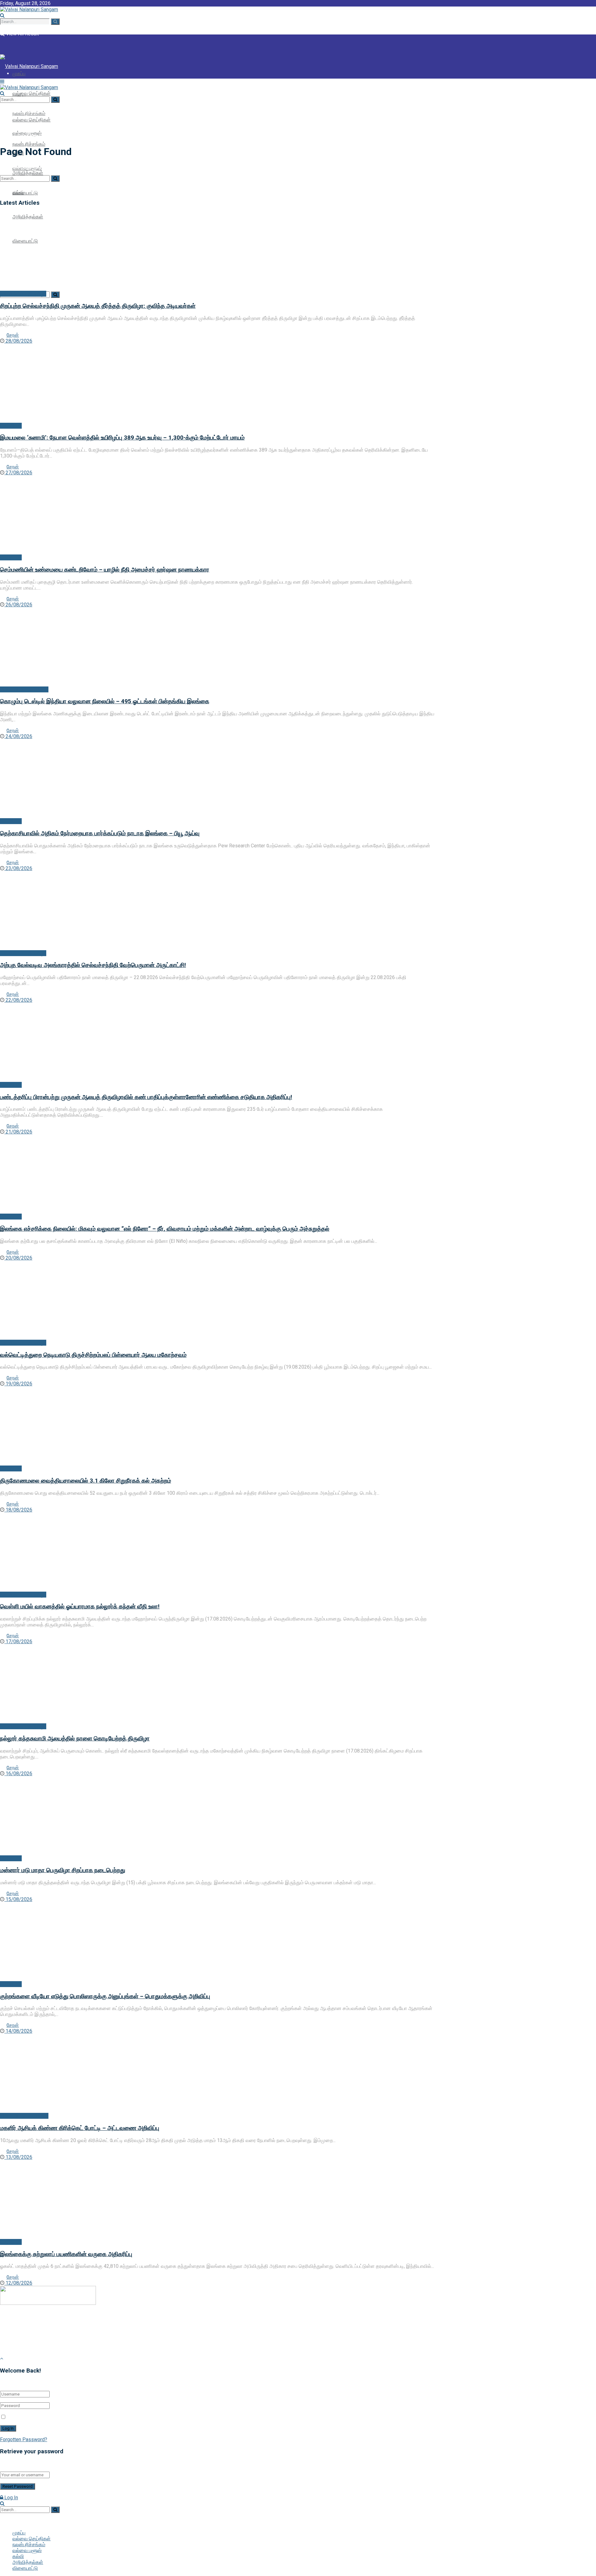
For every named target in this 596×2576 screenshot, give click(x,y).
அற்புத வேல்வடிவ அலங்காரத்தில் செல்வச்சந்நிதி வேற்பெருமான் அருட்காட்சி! (93, 965)
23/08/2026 (18, 868)
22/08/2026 (18, 1000)
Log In (11, 2498)
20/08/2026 (18, 1258)
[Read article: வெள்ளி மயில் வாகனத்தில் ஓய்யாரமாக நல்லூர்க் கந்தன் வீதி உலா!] (217, 1552)
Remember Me (24, 2417)
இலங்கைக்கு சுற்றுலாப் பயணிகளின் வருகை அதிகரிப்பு (66, 2254)
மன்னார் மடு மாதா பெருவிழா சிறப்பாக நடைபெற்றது (63, 1870)
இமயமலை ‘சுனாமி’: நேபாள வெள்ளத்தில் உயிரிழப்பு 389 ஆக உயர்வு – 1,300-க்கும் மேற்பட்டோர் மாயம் (122, 438)
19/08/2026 (18, 1384)
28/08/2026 (18, 341)
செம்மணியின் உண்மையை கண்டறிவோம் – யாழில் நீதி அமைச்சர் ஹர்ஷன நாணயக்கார (105, 570)
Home (7, 136)
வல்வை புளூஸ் (27, 2550)
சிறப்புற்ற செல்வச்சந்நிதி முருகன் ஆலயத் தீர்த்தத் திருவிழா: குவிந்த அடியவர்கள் (98, 306)
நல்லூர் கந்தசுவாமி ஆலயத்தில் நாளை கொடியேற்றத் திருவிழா (75, 1739)
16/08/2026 (18, 1774)
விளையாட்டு (25, 2568)
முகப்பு (19, 96)
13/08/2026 (18, 2157)
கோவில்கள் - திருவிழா (23, 294)
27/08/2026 (18, 473)
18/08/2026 (18, 1510)
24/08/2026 (18, 736)
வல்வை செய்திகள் (32, 93)
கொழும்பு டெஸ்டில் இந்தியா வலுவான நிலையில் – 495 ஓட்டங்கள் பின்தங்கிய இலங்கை (105, 701)
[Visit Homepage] (29, 9)
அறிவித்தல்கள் (28, 2562)
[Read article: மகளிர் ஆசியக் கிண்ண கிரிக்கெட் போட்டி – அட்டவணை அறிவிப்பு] (217, 2073)
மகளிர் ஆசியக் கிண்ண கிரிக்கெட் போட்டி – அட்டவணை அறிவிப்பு (80, 2128)
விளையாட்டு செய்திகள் (24, 689)
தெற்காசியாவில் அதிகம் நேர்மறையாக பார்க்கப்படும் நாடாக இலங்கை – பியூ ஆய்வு (100, 833)
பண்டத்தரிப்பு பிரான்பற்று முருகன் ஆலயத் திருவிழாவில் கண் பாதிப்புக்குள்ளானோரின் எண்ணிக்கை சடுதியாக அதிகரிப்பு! (146, 1097)
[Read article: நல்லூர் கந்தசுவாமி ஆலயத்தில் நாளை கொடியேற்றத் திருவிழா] (217, 1684)
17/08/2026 (18, 1641)
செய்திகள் (11, 426)
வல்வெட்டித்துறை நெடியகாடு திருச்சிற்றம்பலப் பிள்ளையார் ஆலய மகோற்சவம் (93, 1355)
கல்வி (18, 2556)
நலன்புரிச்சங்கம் (29, 144)
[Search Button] (55, 22)
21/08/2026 (18, 1132)
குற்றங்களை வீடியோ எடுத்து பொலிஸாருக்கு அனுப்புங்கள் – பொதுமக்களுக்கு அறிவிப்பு (105, 1996)
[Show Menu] (2, 82)
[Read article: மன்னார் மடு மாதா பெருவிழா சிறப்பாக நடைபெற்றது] (217, 1816)
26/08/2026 (18, 605)
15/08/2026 (18, 1899)
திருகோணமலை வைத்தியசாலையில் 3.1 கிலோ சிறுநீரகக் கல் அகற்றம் (86, 1481)
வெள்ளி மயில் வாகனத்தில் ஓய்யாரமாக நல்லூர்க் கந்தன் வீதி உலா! (80, 1607)
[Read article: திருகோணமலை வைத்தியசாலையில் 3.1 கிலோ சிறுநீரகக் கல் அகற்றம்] (217, 1426)
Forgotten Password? (24, 2439)
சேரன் (13, 335)
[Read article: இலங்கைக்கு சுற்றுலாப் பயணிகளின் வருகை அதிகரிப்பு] (217, 2200)
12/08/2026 (18, 2283)
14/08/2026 (18, 2031)
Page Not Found (35, 136)
